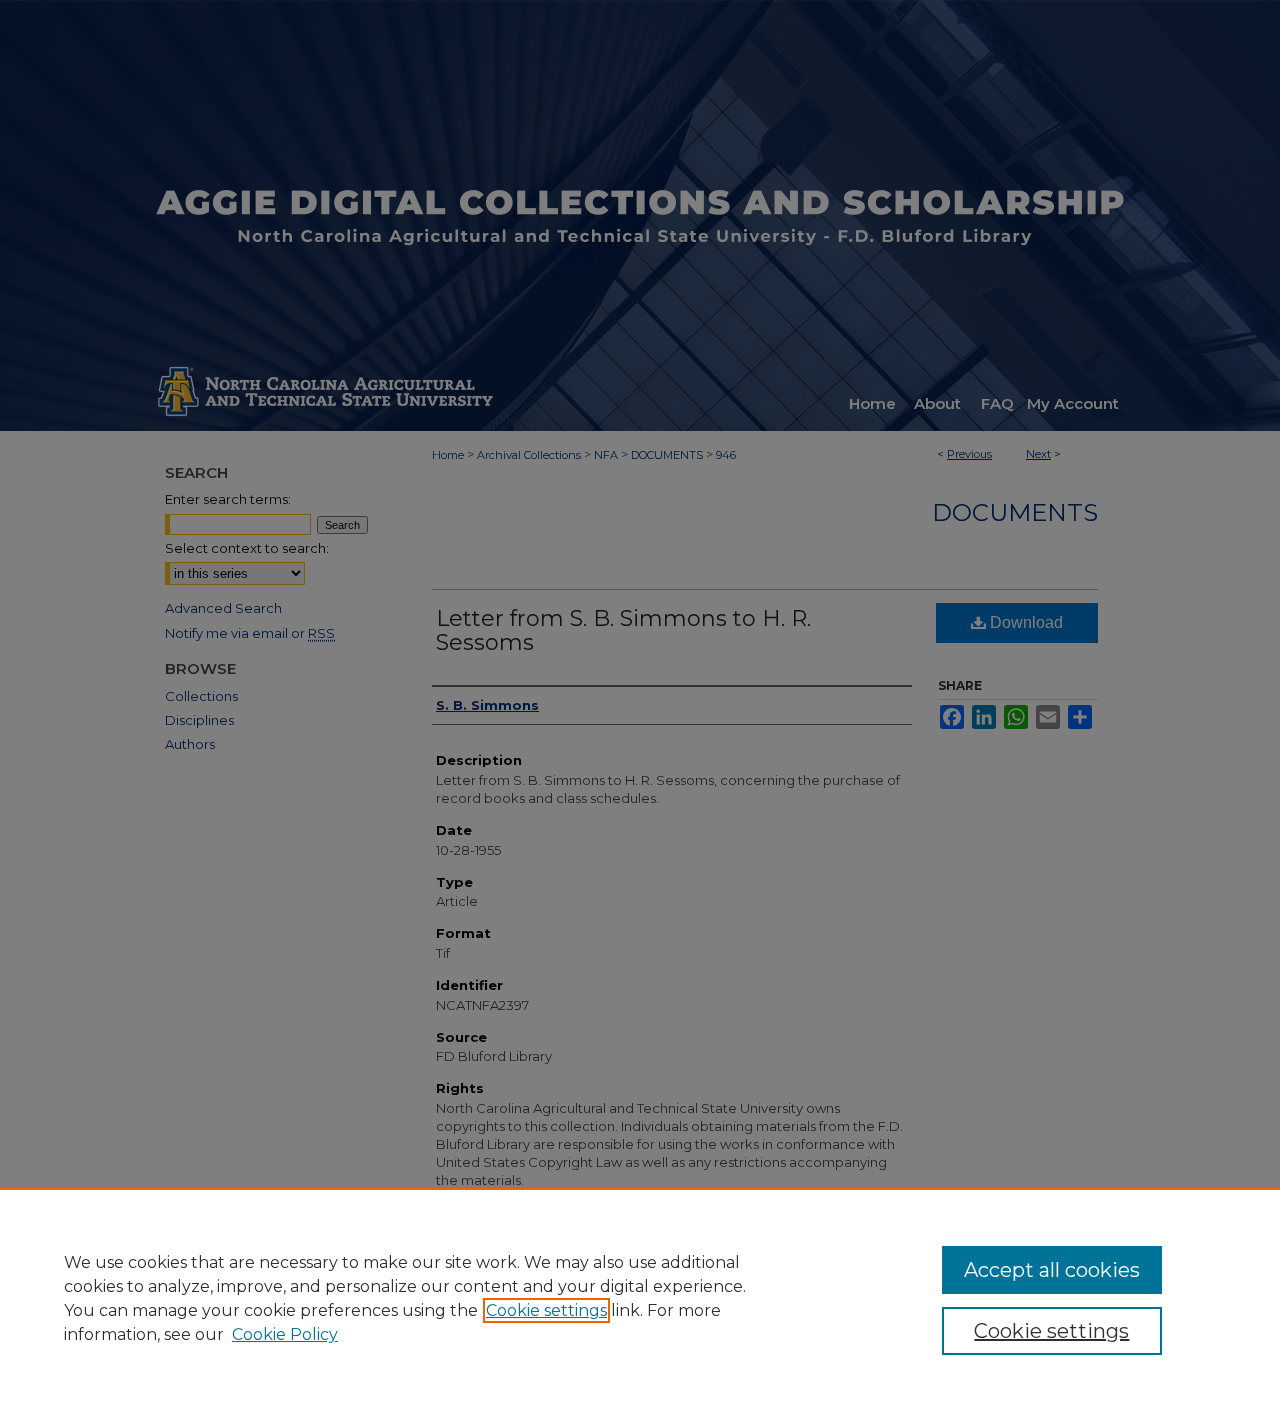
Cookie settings (546, 1310)
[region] (640, 1298)
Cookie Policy (285, 1334)
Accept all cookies (1052, 1270)
